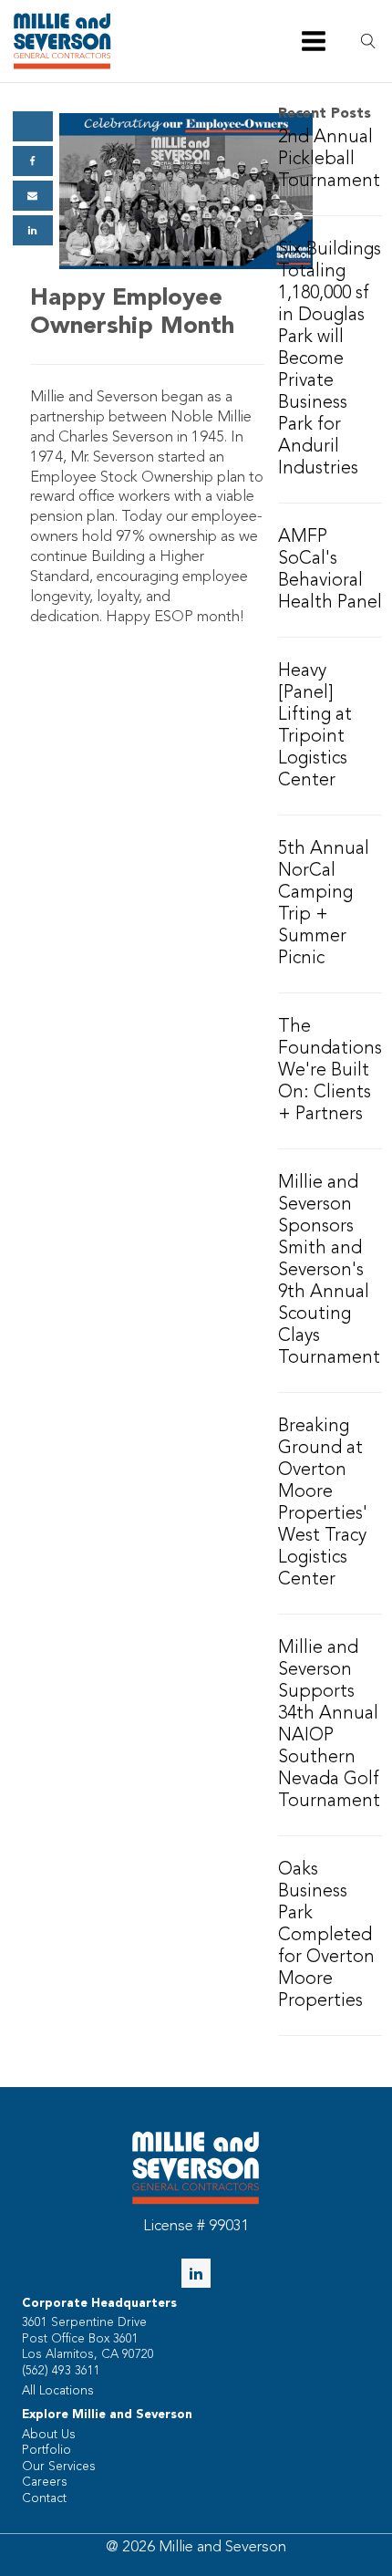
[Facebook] (33, 161)
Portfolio (46, 2451)
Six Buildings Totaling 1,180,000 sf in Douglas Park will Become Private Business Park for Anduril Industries (330, 359)
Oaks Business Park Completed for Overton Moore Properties (326, 1936)
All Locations (58, 2391)
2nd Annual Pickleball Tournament (329, 160)
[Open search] (369, 42)
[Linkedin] (33, 230)
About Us (49, 2435)
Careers (45, 2483)
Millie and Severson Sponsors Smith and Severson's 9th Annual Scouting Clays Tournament (329, 1271)
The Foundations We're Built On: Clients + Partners (330, 1071)
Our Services (59, 2467)
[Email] (33, 196)
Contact (44, 2499)
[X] (33, 126)
